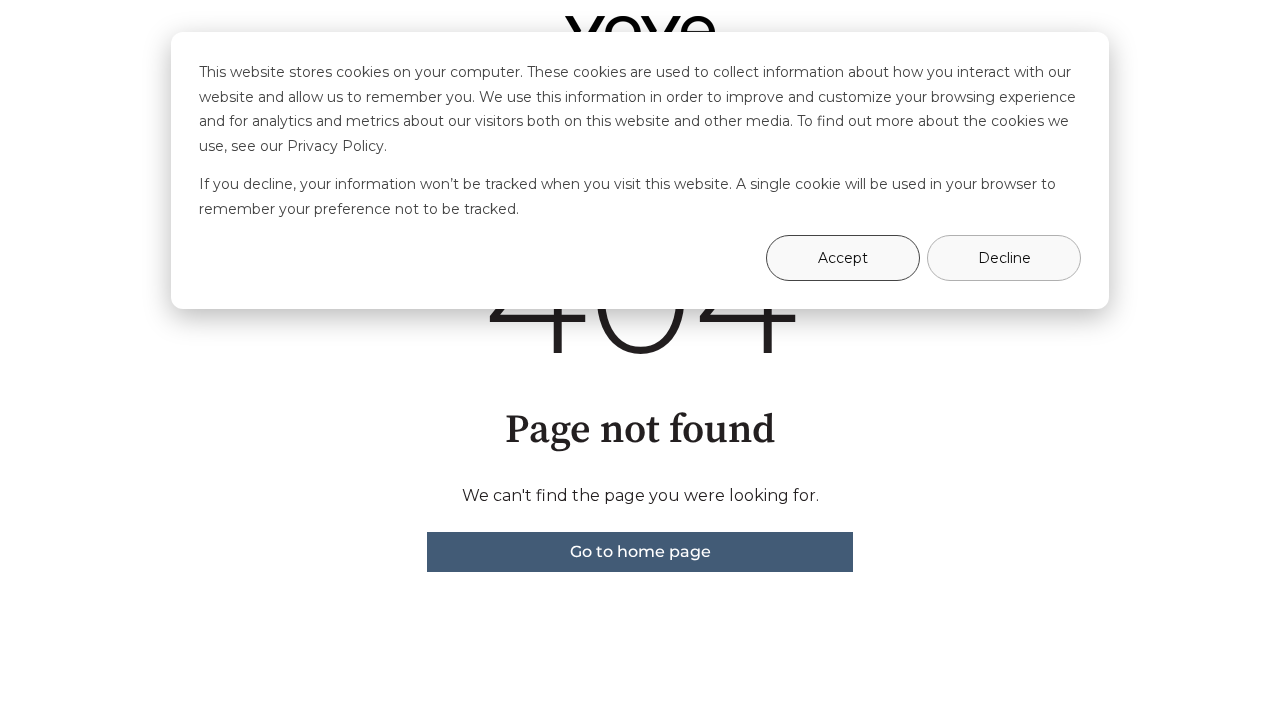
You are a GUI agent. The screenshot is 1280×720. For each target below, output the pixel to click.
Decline (1004, 258)
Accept (843, 258)
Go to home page (640, 551)
